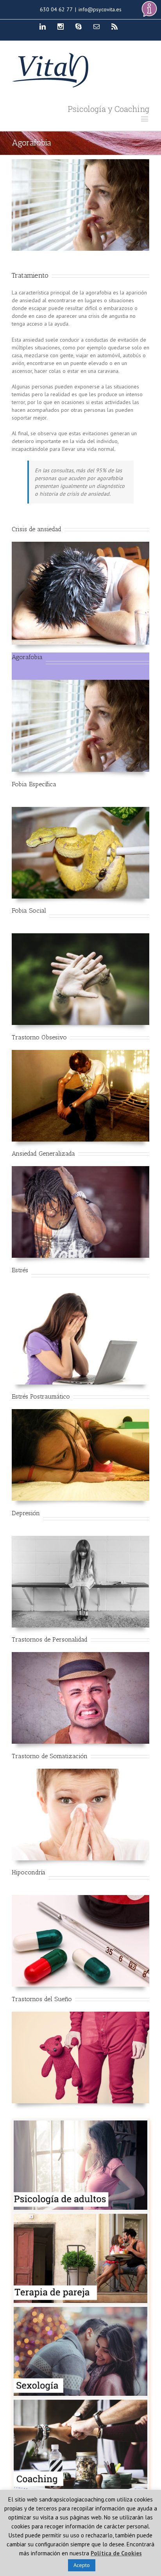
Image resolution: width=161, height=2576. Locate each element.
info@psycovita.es (100, 9)
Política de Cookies (116, 2553)
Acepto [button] (82, 2565)
